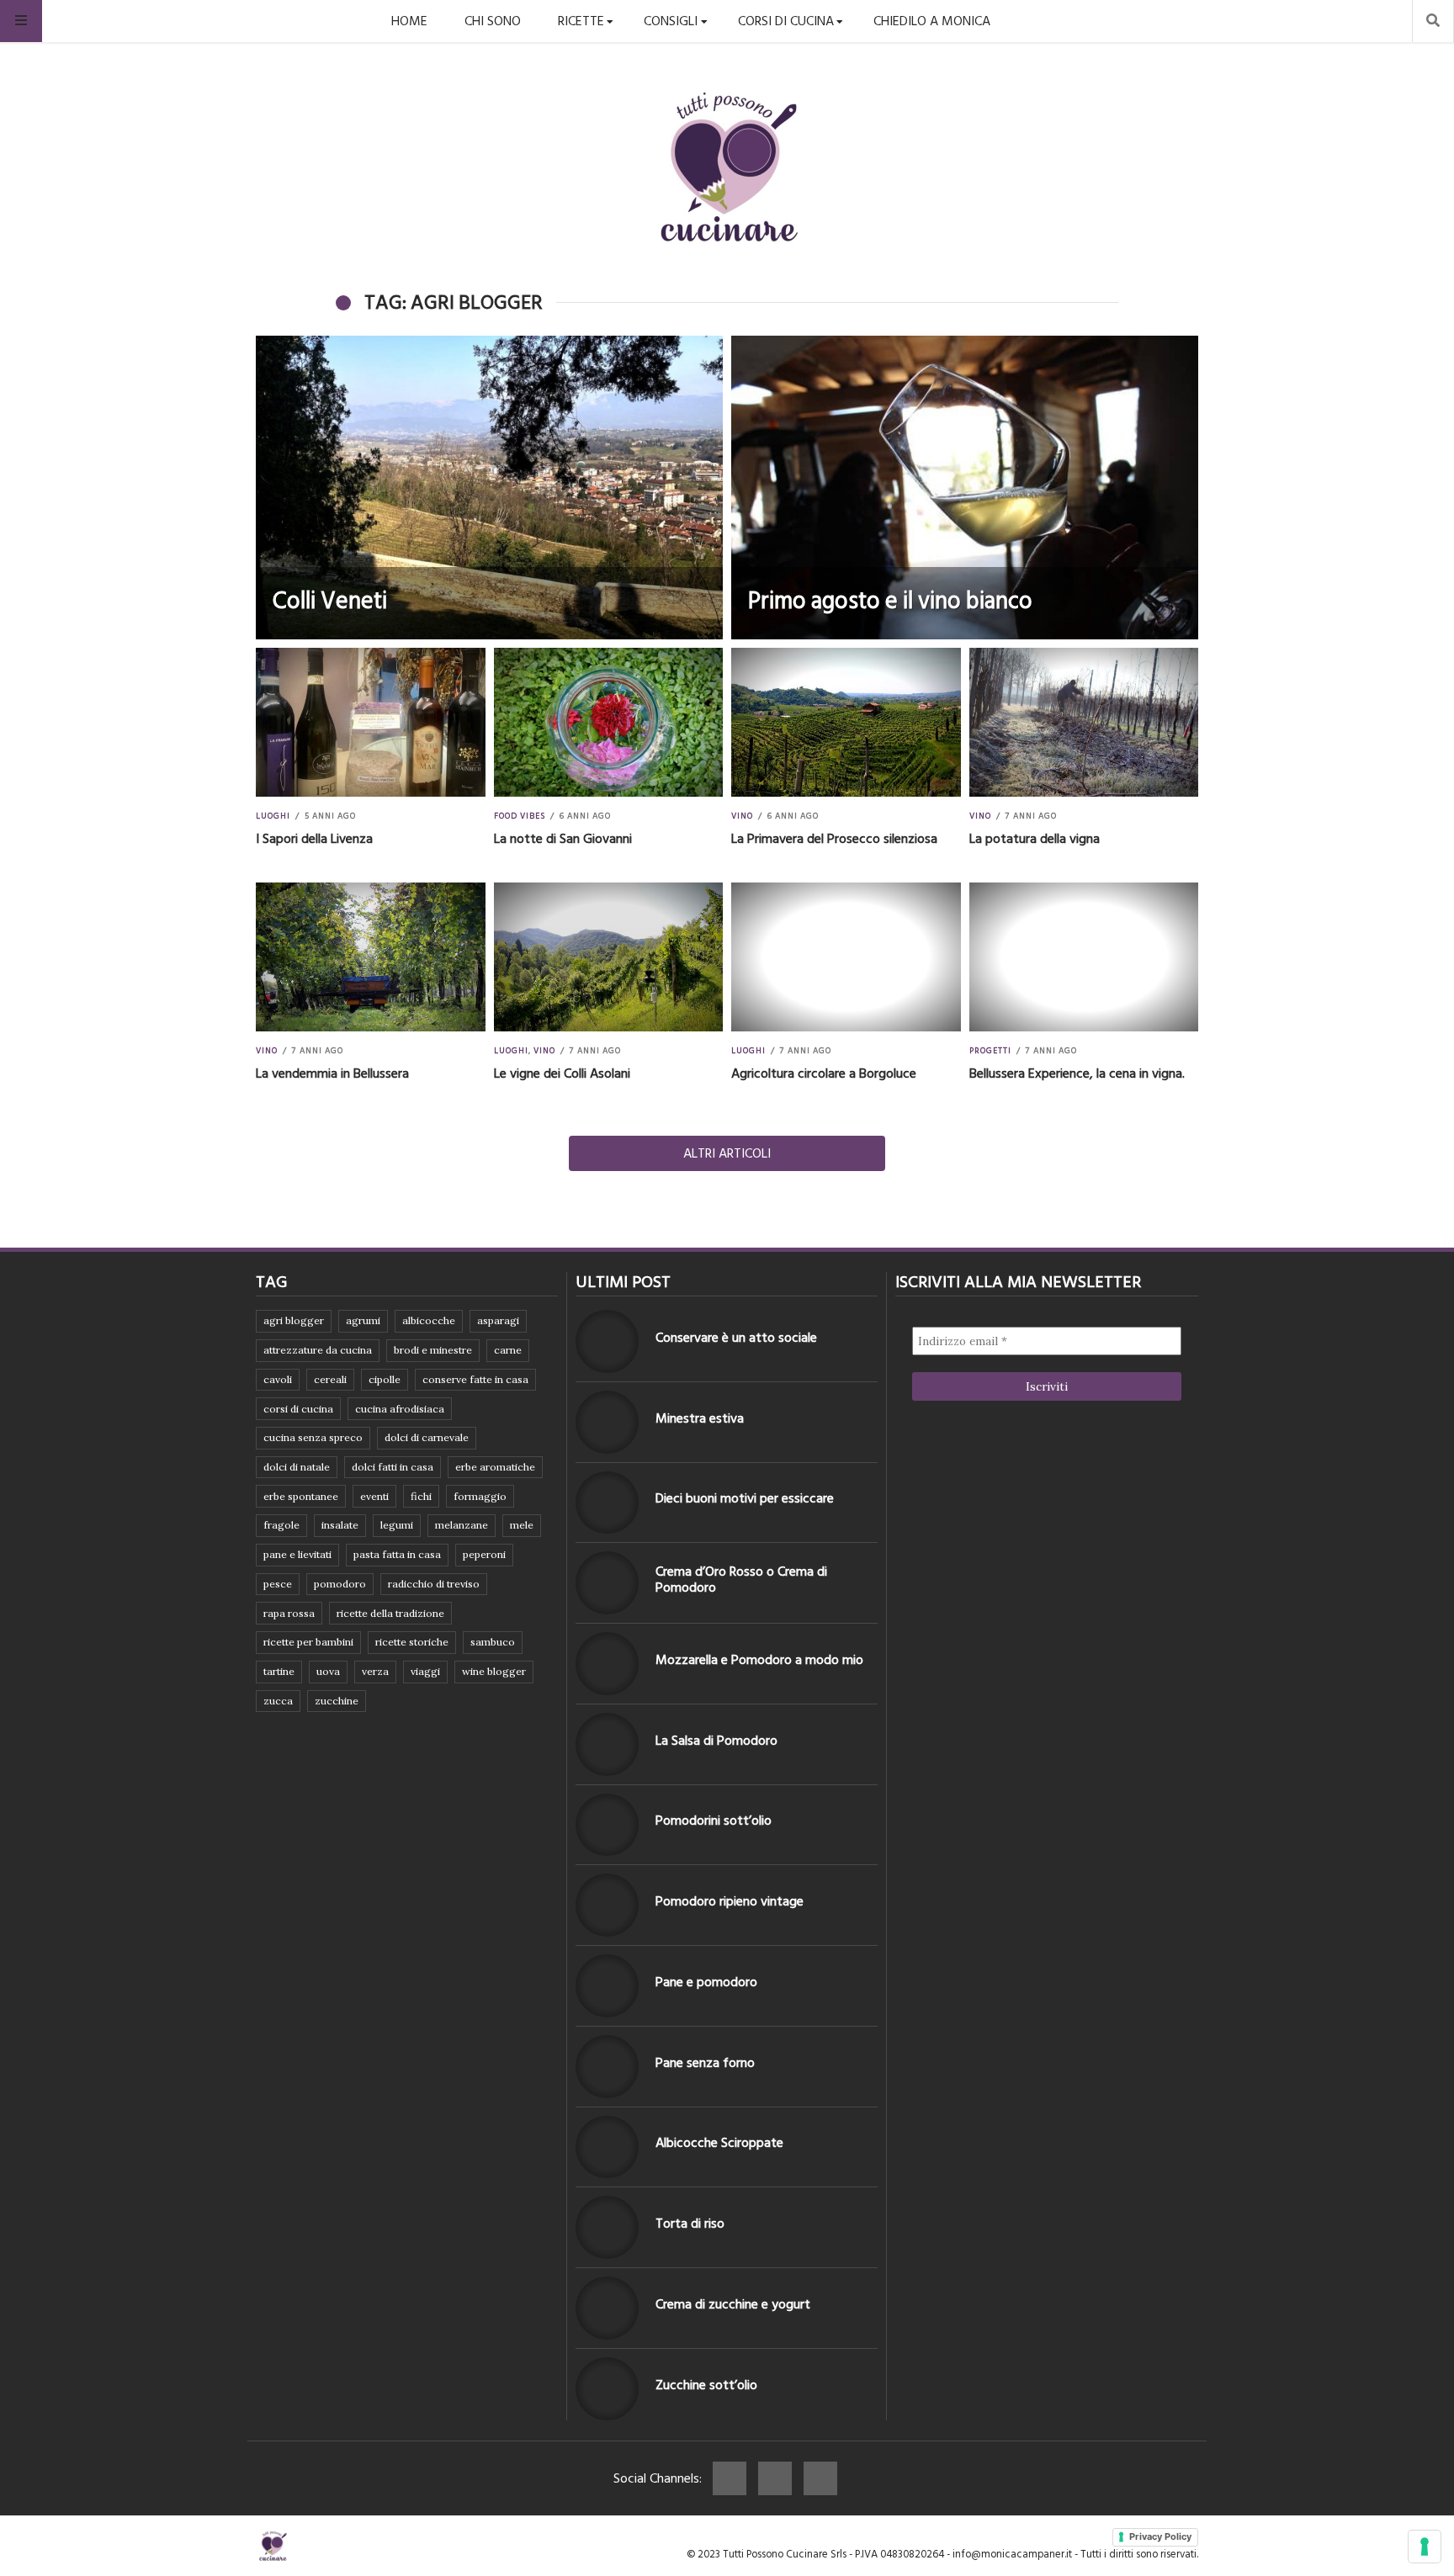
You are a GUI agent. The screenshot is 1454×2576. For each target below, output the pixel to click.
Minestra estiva (700, 1418)
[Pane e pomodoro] (607, 1986)
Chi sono (493, 21)
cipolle (385, 1379)
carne (508, 1350)
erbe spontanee (301, 1496)
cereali (330, 1379)
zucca (278, 1701)
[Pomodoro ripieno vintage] (607, 1905)
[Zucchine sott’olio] (607, 2389)
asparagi (498, 1320)
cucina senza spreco (313, 1437)
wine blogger (494, 1671)
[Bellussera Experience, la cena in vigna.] (1083, 957)
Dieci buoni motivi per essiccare (745, 1498)
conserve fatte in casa (475, 1379)
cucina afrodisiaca (400, 1409)
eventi (374, 1496)
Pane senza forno (705, 2063)
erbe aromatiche (495, 1467)
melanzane (462, 1525)
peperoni (484, 1554)
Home (409, 21)
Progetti (990, 1051)
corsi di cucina (298, 1409)
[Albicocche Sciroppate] (607, 2147)
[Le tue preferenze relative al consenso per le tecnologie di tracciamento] (1425, 2547)
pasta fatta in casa (397, 1554)
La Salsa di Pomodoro (716, 1741)
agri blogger (294, 1320)
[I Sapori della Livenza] (371, 722)
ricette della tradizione (390, 1613)
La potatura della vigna (1035, 839)
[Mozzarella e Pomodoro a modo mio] (607, 1664)
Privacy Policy (1160, 2536)
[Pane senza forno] (607, 2067)
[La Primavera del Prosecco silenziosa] (846, 722)
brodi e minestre (433, 1350)
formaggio (480, 1496)
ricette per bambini (308, 1642)
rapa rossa (289, 1613)
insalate (340, 1525)
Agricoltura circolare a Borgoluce (824, 1073)
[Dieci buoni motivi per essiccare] (607, 1503)
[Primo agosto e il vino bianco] (965, 488)
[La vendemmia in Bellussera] (371, 957)
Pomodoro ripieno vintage (730, 1901)
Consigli (671, 21)
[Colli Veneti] (489, 488)
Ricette (581, 21)
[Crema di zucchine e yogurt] (607, 2308)
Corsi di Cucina (786, 21)
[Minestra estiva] (607, 1422)
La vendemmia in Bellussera (332, 1073)
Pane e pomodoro (706, 1982)
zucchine (337, 1701)
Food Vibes (520, 816)
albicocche (429, 1320)
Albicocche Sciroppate (719, 2143)
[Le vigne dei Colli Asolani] (608, 957)
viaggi (425, 1671)
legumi (397, 1525)
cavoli (278, 1379)
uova (328, 1671)
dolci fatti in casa (393, 1467)
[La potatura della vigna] (1083, 722)
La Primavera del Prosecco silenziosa (834, 839)
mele (522, 1525)
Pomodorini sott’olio (714, 1821)
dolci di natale (297, 1467)
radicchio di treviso (434, 1584)
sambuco (493, 1642)
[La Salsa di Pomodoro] (607, 1744)
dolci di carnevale (427, 1437)
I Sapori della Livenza (314, 839)
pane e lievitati (297, 1554)
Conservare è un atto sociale (736, 1338)
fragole (281, 1525)
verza (375, 1671)
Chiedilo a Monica (932, 21)
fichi (421, 1496)
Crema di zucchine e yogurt (733, 2304)
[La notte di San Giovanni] (608, 722)
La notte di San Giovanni (563, 839)
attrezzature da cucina (318, 1350)
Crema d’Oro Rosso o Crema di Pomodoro (741, 1580)
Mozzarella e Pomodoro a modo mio (759, 1660)
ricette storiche (412, 1642)
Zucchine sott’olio (706, 2385)
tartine (279, 1671)
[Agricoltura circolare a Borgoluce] (846, 957)
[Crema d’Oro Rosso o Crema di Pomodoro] (607, 1583)
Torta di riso (690, 2224)
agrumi (363, 1320)
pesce (278, 1584)
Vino (742, 816)
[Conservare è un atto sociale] (607, 1341)
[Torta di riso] (607, 2227)
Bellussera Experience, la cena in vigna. (1077, 1073)
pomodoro (340, 1584)
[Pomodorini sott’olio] (607, 1825)
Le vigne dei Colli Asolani (562, 1073)
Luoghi (273, 816)
